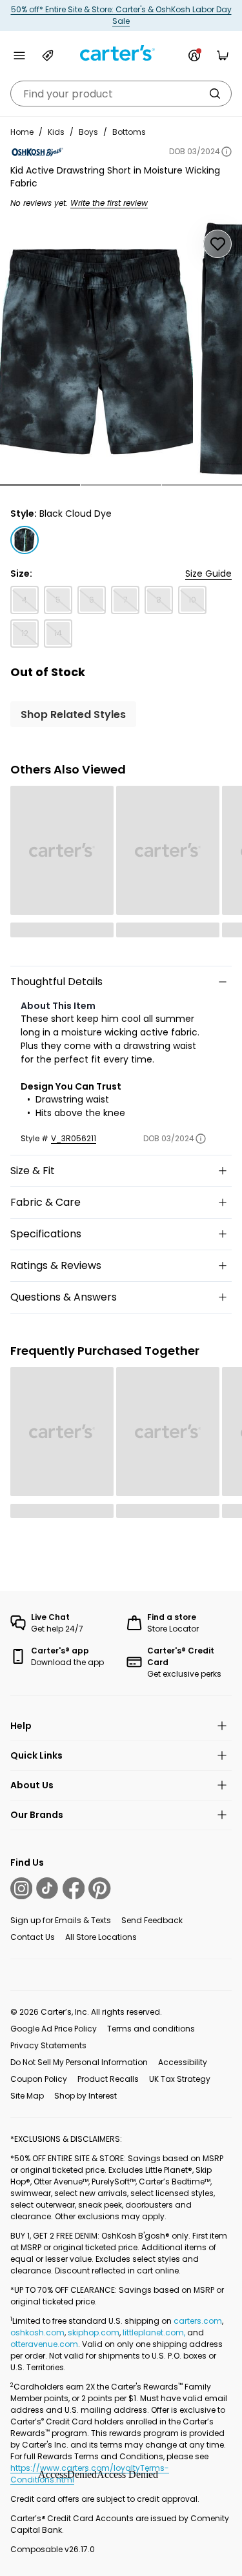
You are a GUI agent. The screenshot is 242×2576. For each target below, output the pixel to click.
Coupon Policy (39, 2079)
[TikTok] (47, 1888)
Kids (56, 132)
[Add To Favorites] (217, 244)
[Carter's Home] (121, 53)
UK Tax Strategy (180, 2079)
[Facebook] (74, 1888)
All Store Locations (101, 1937)
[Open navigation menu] (19, 55)
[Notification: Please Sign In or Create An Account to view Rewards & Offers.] (194, 55)
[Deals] (48, 55)
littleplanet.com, (155, 2332)
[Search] (215, 94)
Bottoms (129, 132)
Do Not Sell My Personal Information (79, 2062)
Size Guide (208, 574)
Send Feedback (152, 1920)
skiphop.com (94, 2332)
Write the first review (109, 203)
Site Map (27, 2096)
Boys (88, 132)
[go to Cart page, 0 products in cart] (223, 55)
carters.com (198, 2321)
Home (22, 132)
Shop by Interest (86, 2096)
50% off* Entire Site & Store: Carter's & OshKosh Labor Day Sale (121, 15)
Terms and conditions (151, 2029)
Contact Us (33, 1937)
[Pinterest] (99, 1888)
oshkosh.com (37, 2332)
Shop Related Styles (73, 714)
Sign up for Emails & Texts (61, 1920)
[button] (40, 485)
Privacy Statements (48, 2045)
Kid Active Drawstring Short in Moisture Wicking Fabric (115, 177)
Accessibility (183, 2062)
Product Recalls (108, 2079)
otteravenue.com (44, 2344)
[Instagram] (21, 1888)
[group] (96, 352)
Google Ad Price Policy (54, 2029)
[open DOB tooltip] (227, 152)
